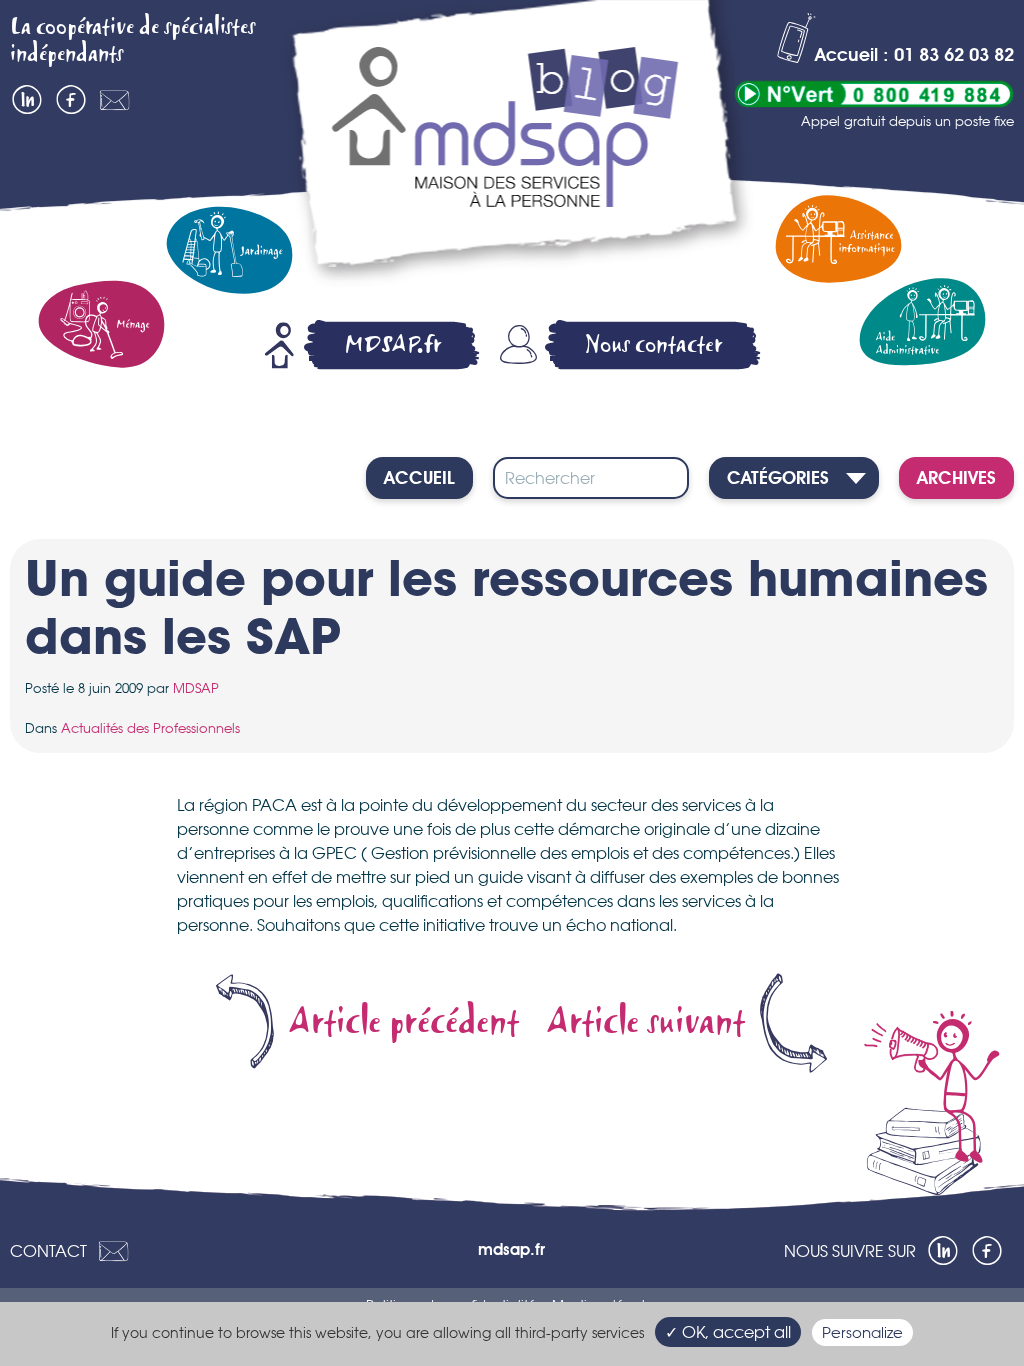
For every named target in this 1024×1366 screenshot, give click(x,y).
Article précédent (404, 1023)
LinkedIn (27, 100)
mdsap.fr (511, 1251)
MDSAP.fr (393, 344)
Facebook (71, 100)
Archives (956, 479)
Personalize (862, 1332)
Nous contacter (654, 344)
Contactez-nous (115, 100)
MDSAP (196, 688)
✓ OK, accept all (728, 1332)
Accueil (419, 479)
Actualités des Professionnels (150, 728)
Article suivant (646, 1023)
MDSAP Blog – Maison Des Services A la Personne (516, 147)
